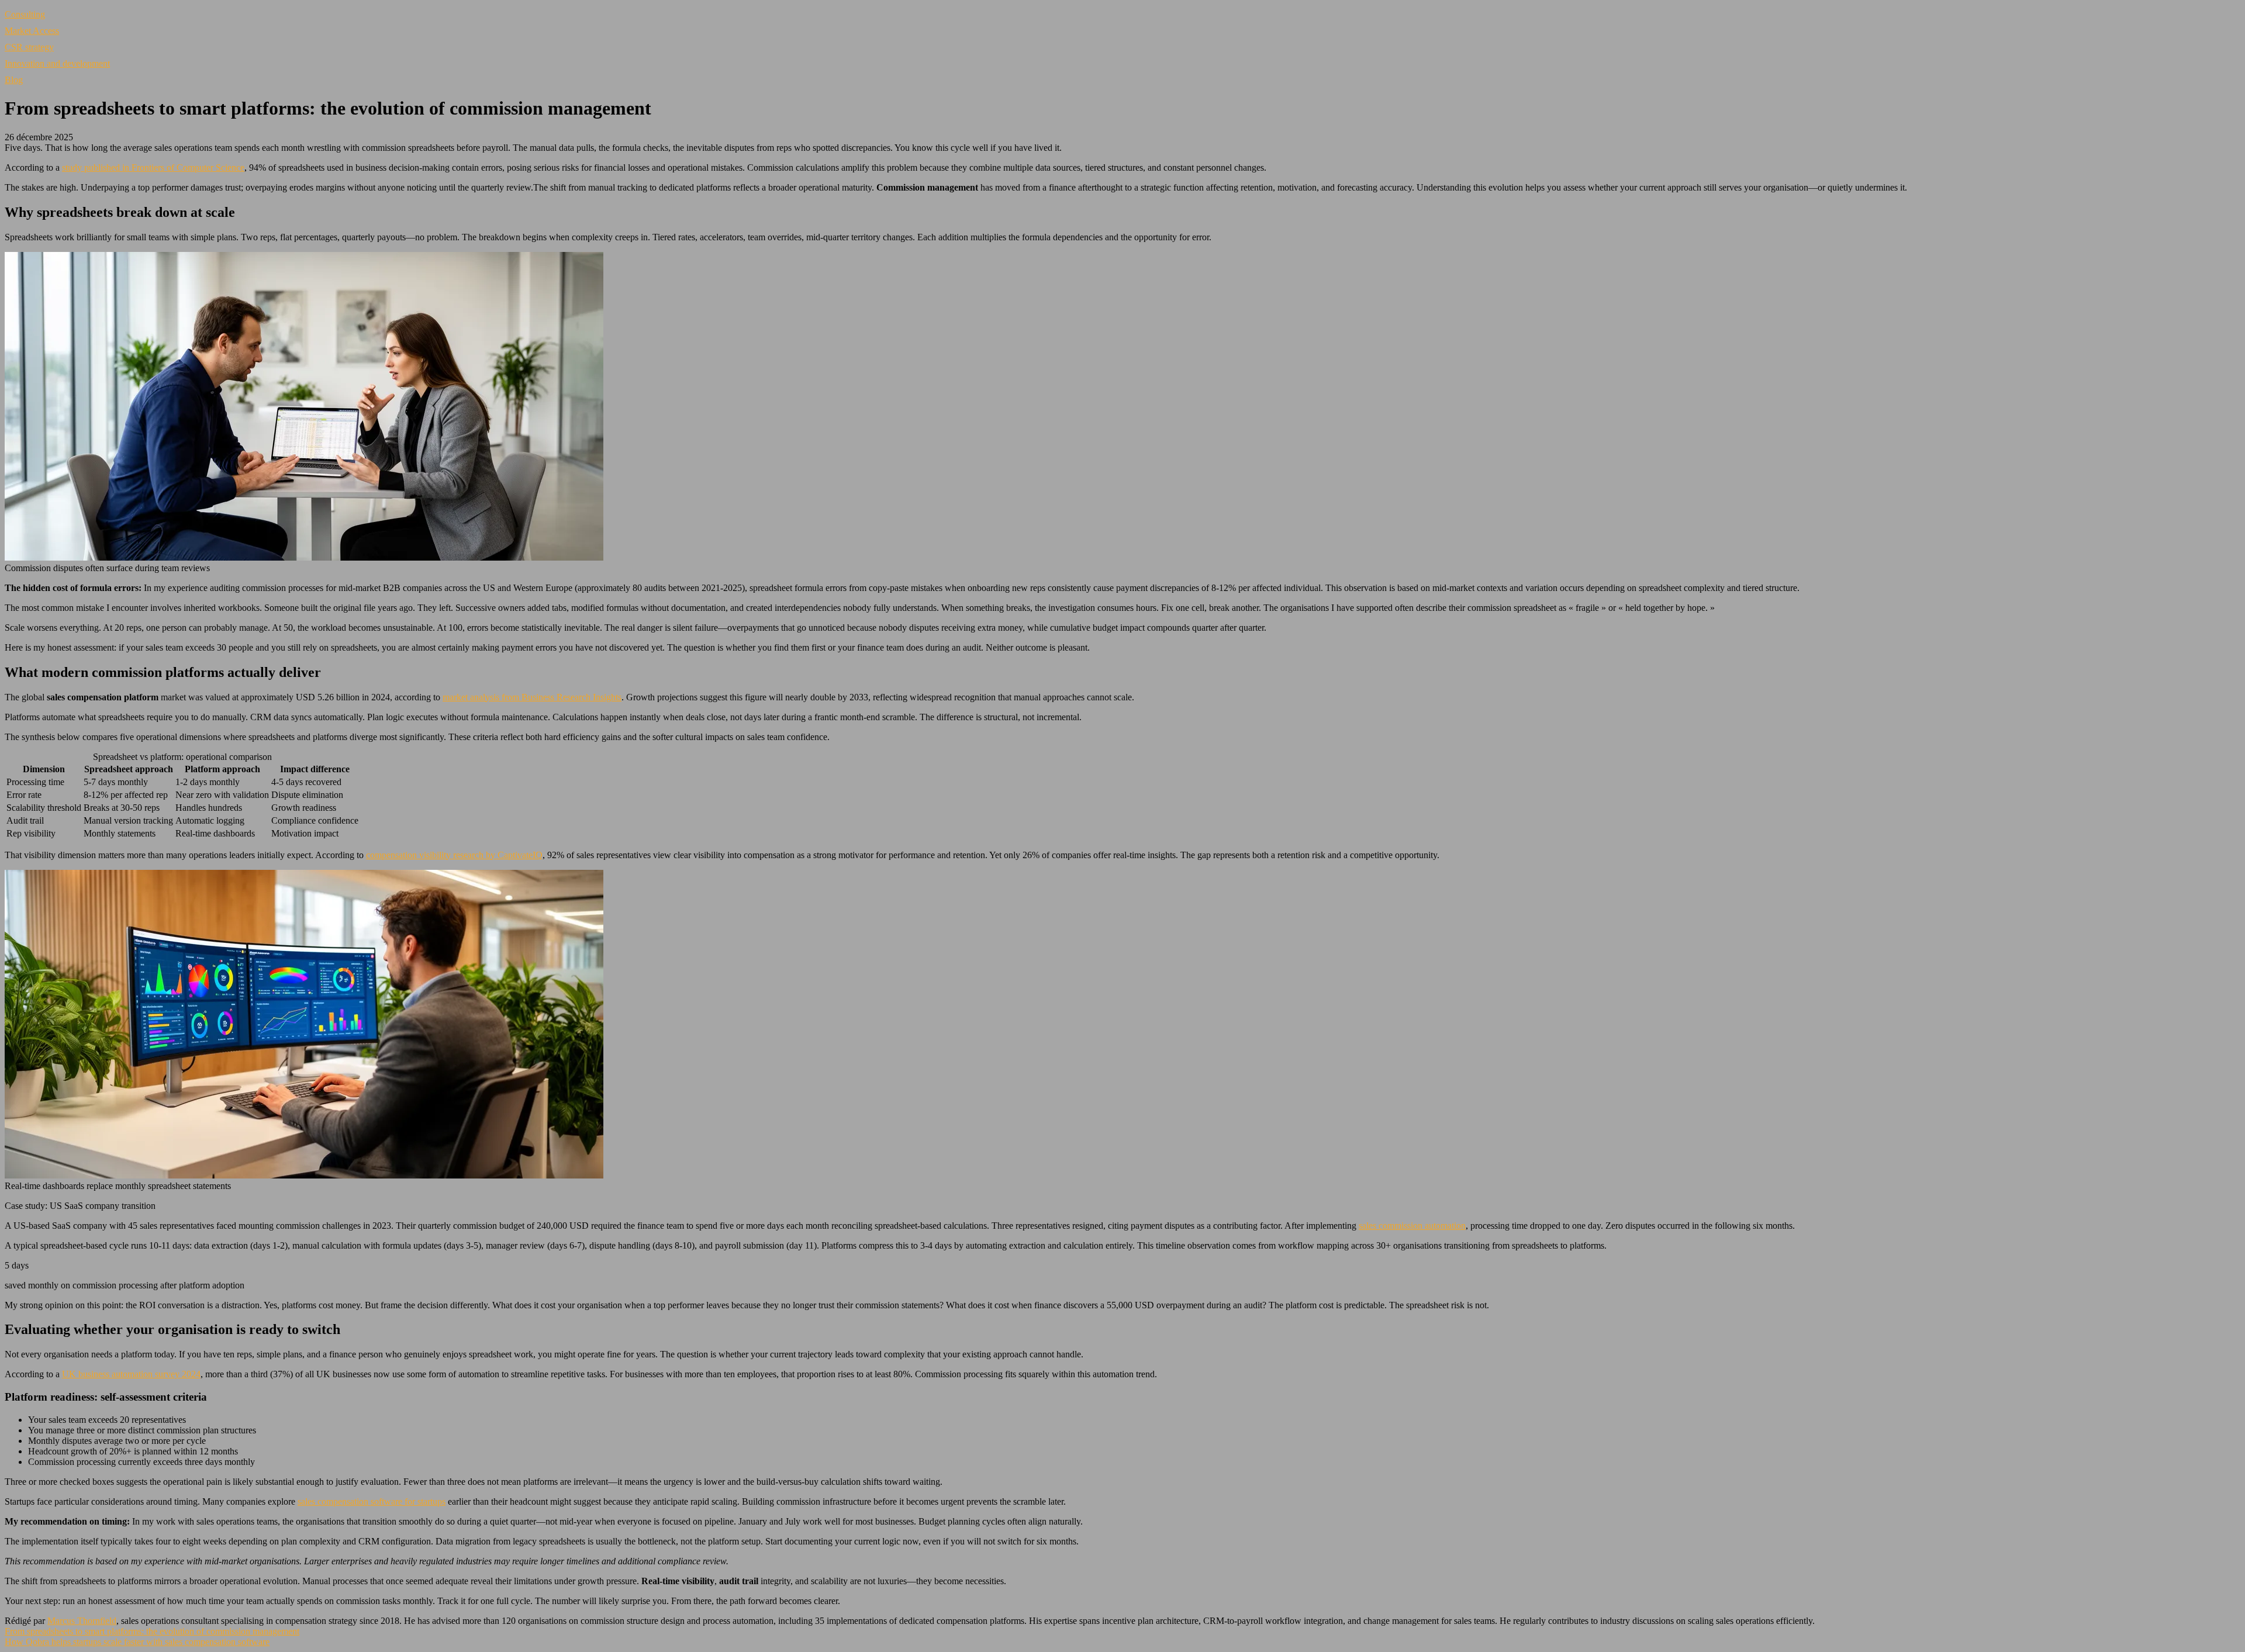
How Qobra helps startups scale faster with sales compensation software (137, 1642)
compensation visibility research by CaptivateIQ (454, 855)
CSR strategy (29, 47)
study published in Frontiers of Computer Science (153, 167)
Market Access (32, 31)
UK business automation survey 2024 (131, 1374)
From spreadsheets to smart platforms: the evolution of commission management (152, 1631)
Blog (14, 80)
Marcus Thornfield (82, 1621)
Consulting (25, 14)
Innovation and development (57, 63)
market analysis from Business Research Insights (532, 697)
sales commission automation (1412, 1226)
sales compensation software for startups (372, 1501)
